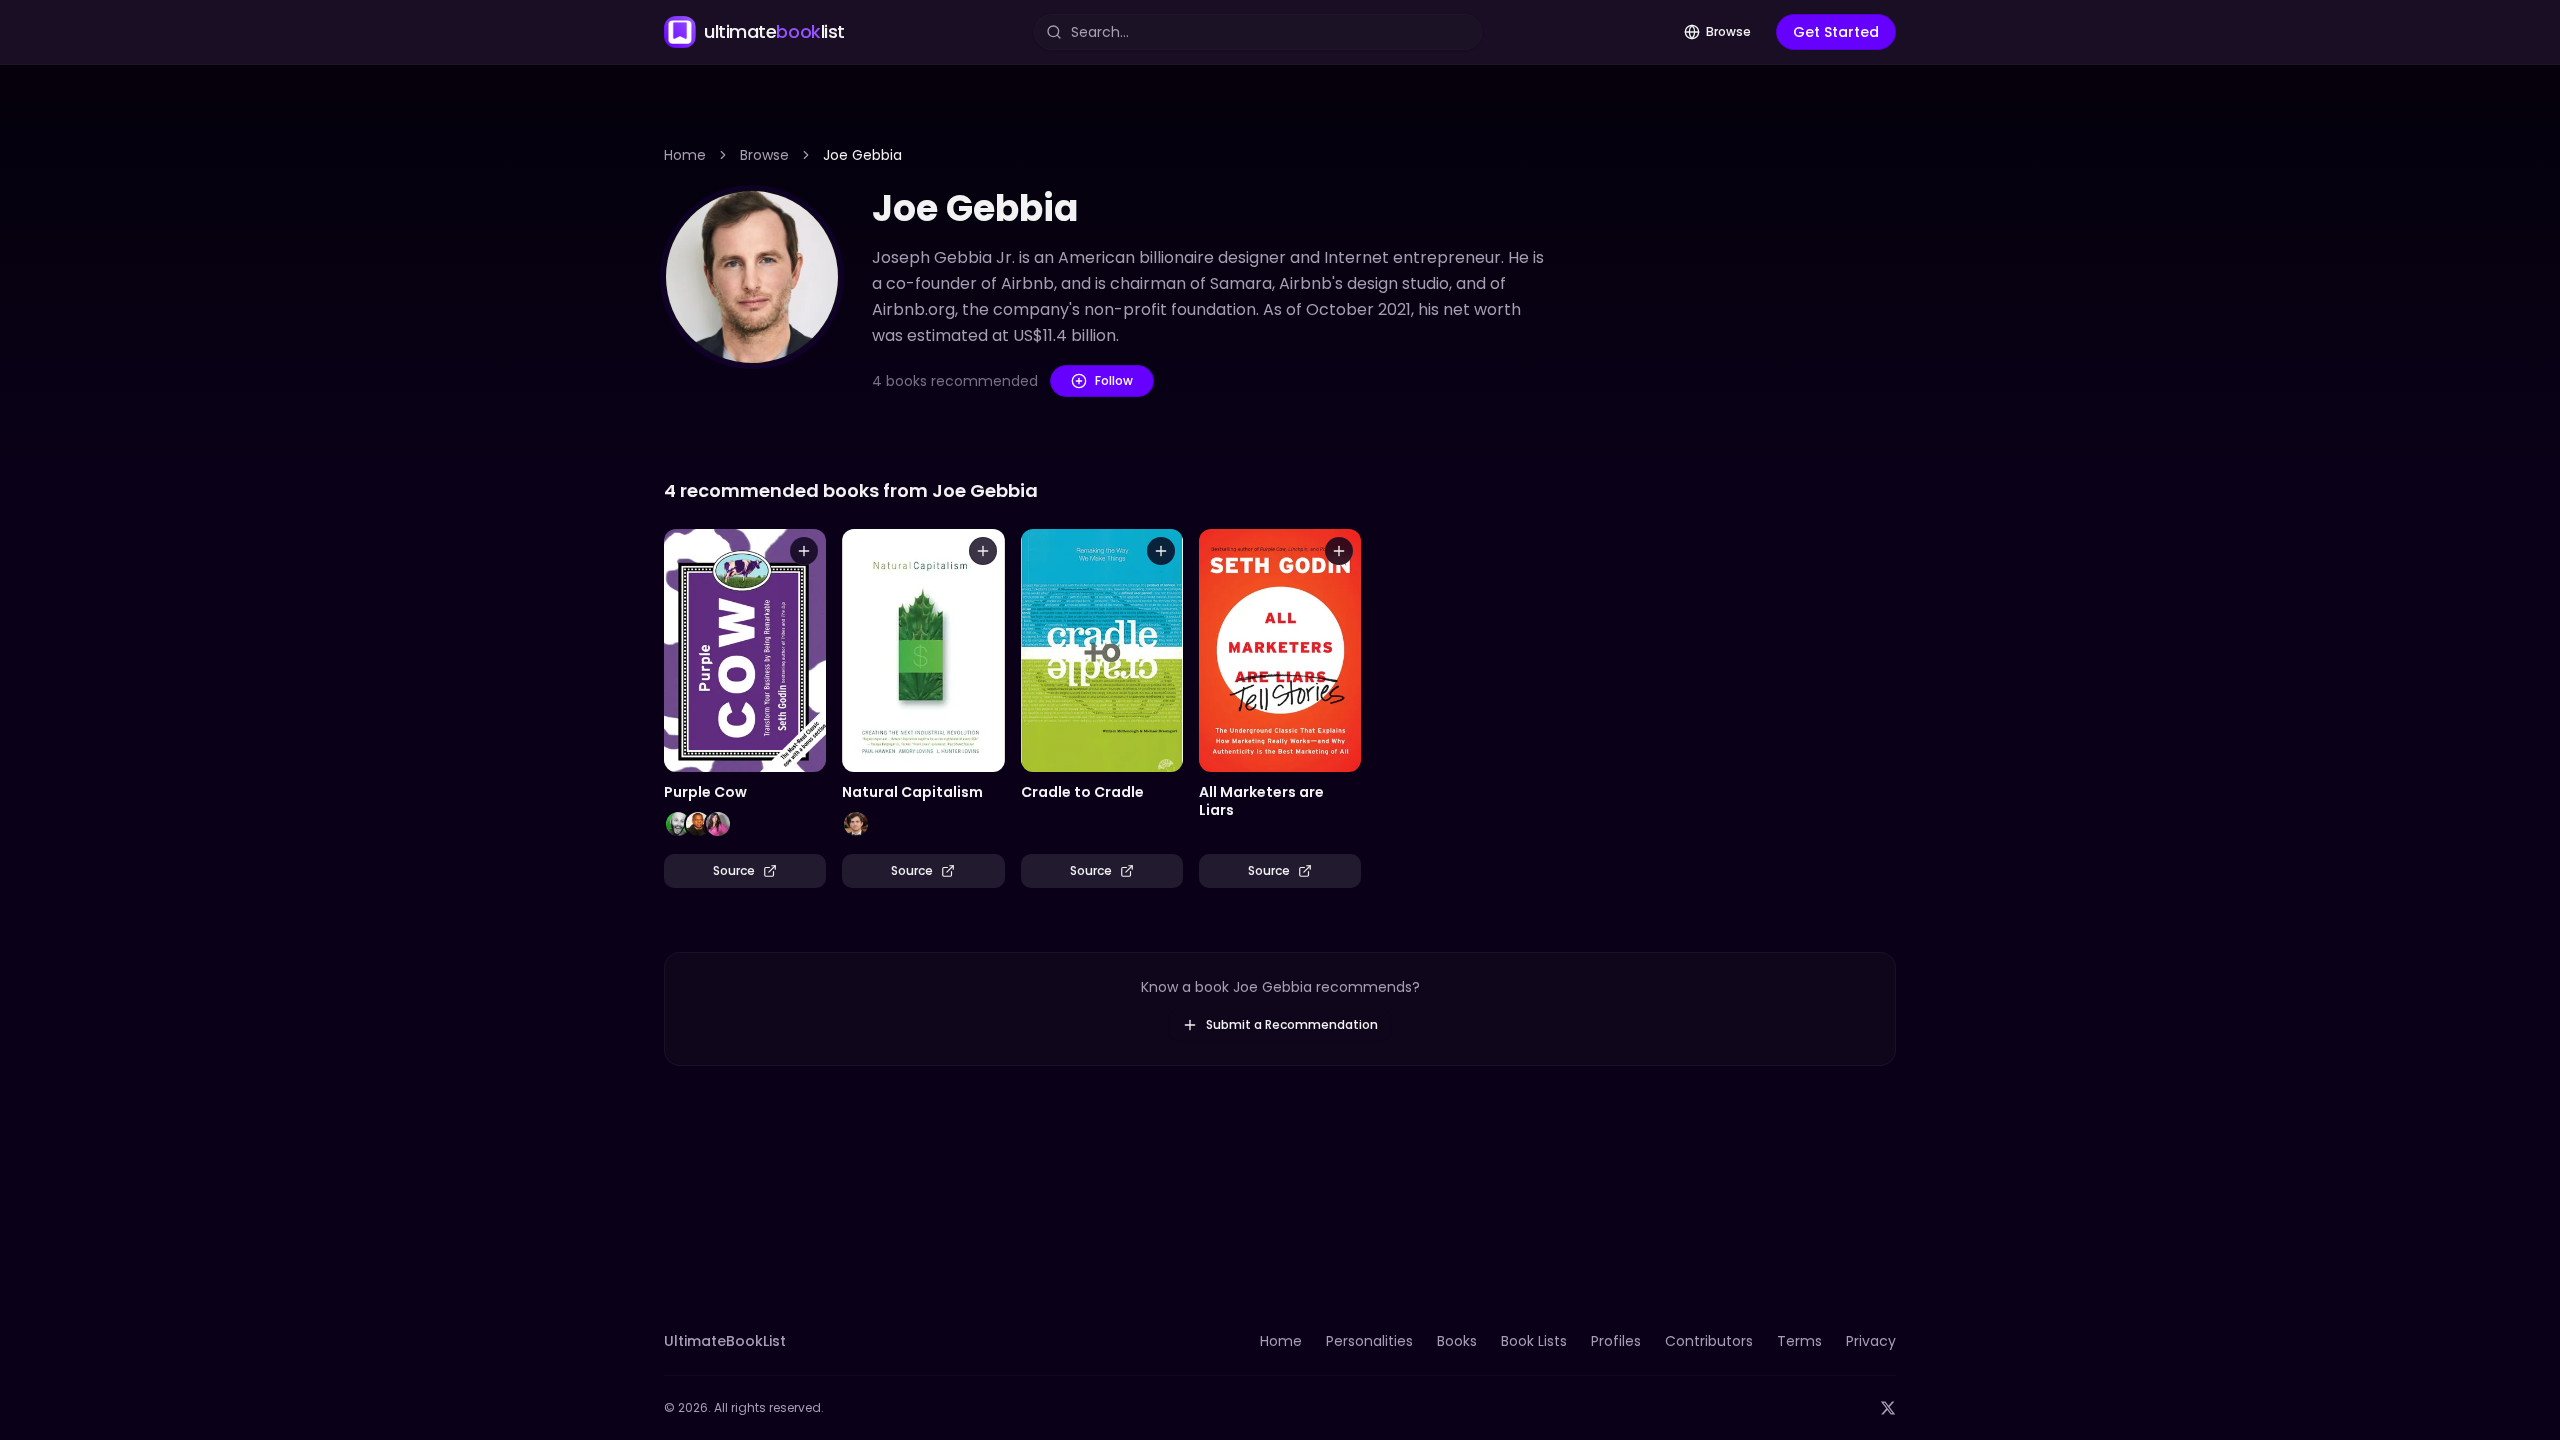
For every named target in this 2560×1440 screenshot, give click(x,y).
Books (1457, 1341)
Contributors (1709, 1341)
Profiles (1616, 1341)
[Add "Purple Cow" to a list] (804, 551)
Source (734, 870)
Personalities (1369, 1341)
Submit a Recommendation (1292, 1024)
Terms (1799, 1341)
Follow (1114, 380)
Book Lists (1534, 1341)
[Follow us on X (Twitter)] (1888, 1408)
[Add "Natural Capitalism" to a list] (983, 551)
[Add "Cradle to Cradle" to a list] (1161, 551)
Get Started (1836, 32)
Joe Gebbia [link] (862, 155)
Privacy (1871, 1341)
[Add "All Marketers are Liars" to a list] (1339, 551)
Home (685, 155)
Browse (1728, 31)
